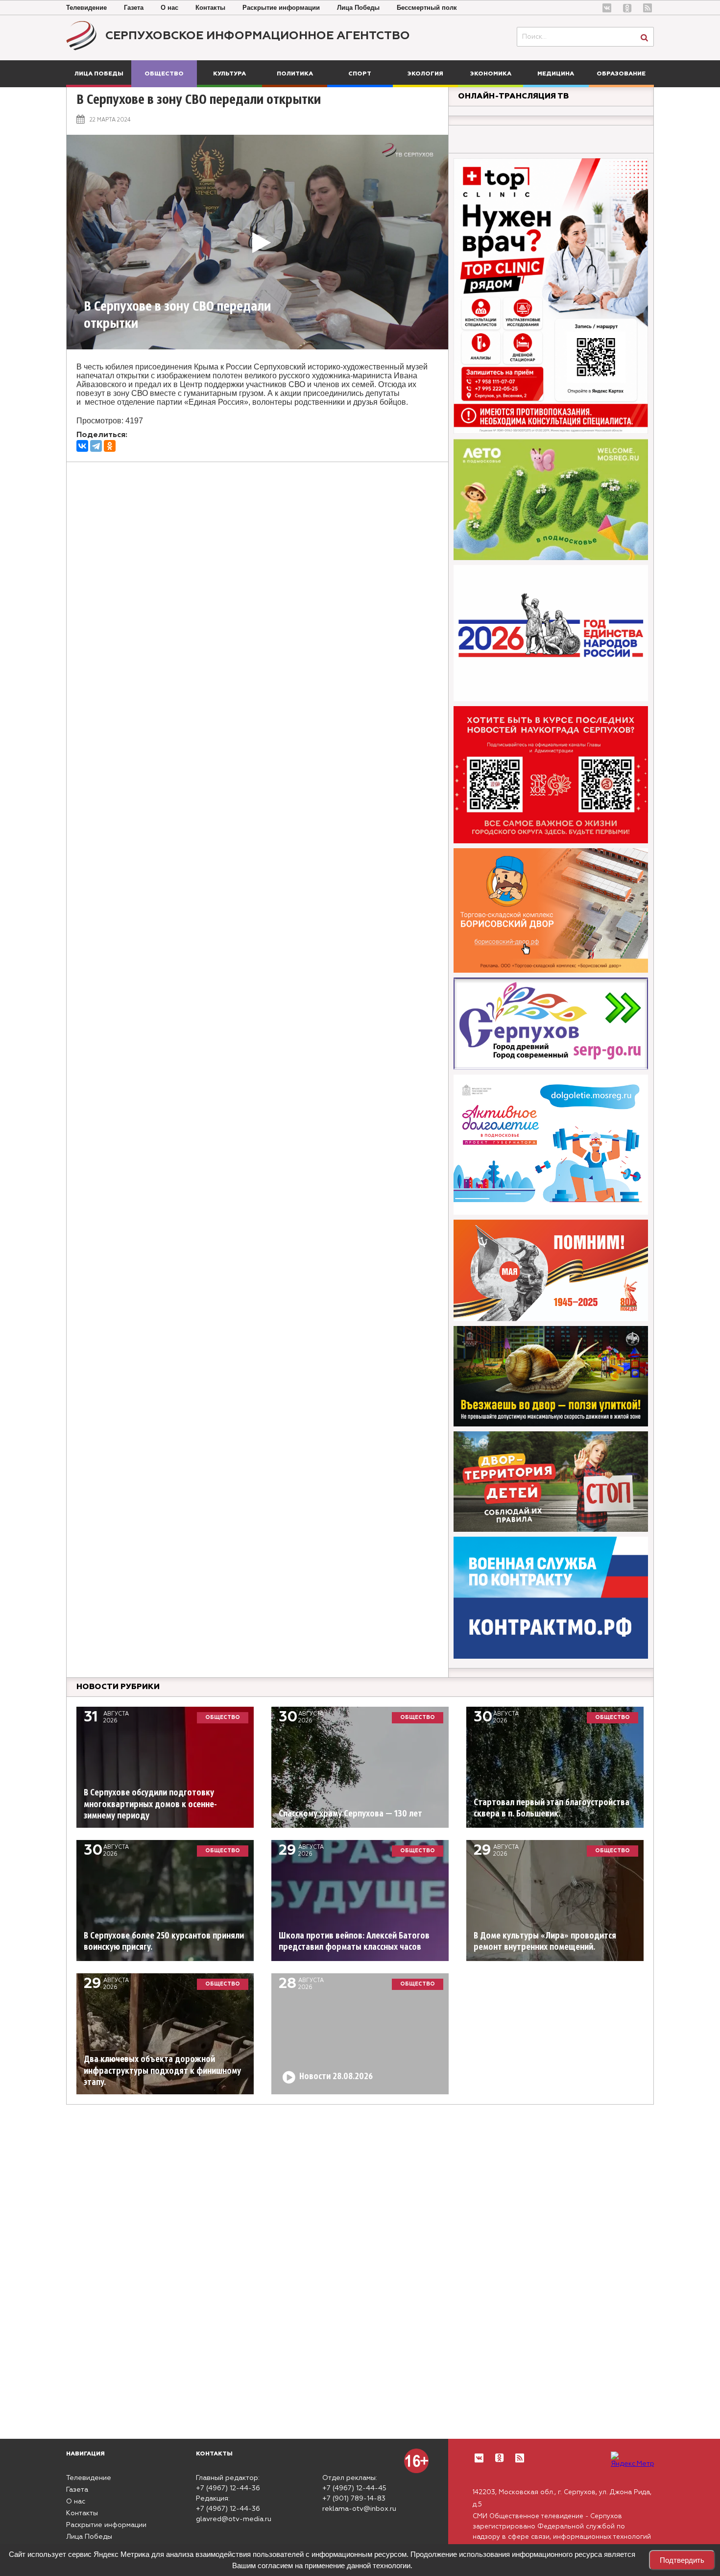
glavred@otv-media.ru (234, 2519)
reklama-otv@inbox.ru (359, 2509)
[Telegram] (96, 446)
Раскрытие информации (281, 8)
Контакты (210, 8)
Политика (295, 74)
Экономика (491, 74)
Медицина (556, 74)
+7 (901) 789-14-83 (354, 2499)
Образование (621, 74)
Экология (425, 74)
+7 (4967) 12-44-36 (228, 2488)
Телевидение (86, 8)
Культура (229, 74)
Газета (134, 8)
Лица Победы (358, 8)
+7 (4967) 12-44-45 (354, 2488)
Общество (164, 74)
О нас (169, 8)
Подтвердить (682, 2560)
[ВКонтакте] (82, 446)
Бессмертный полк (427, 8)
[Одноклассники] (110, 446)
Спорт (360, 74)
